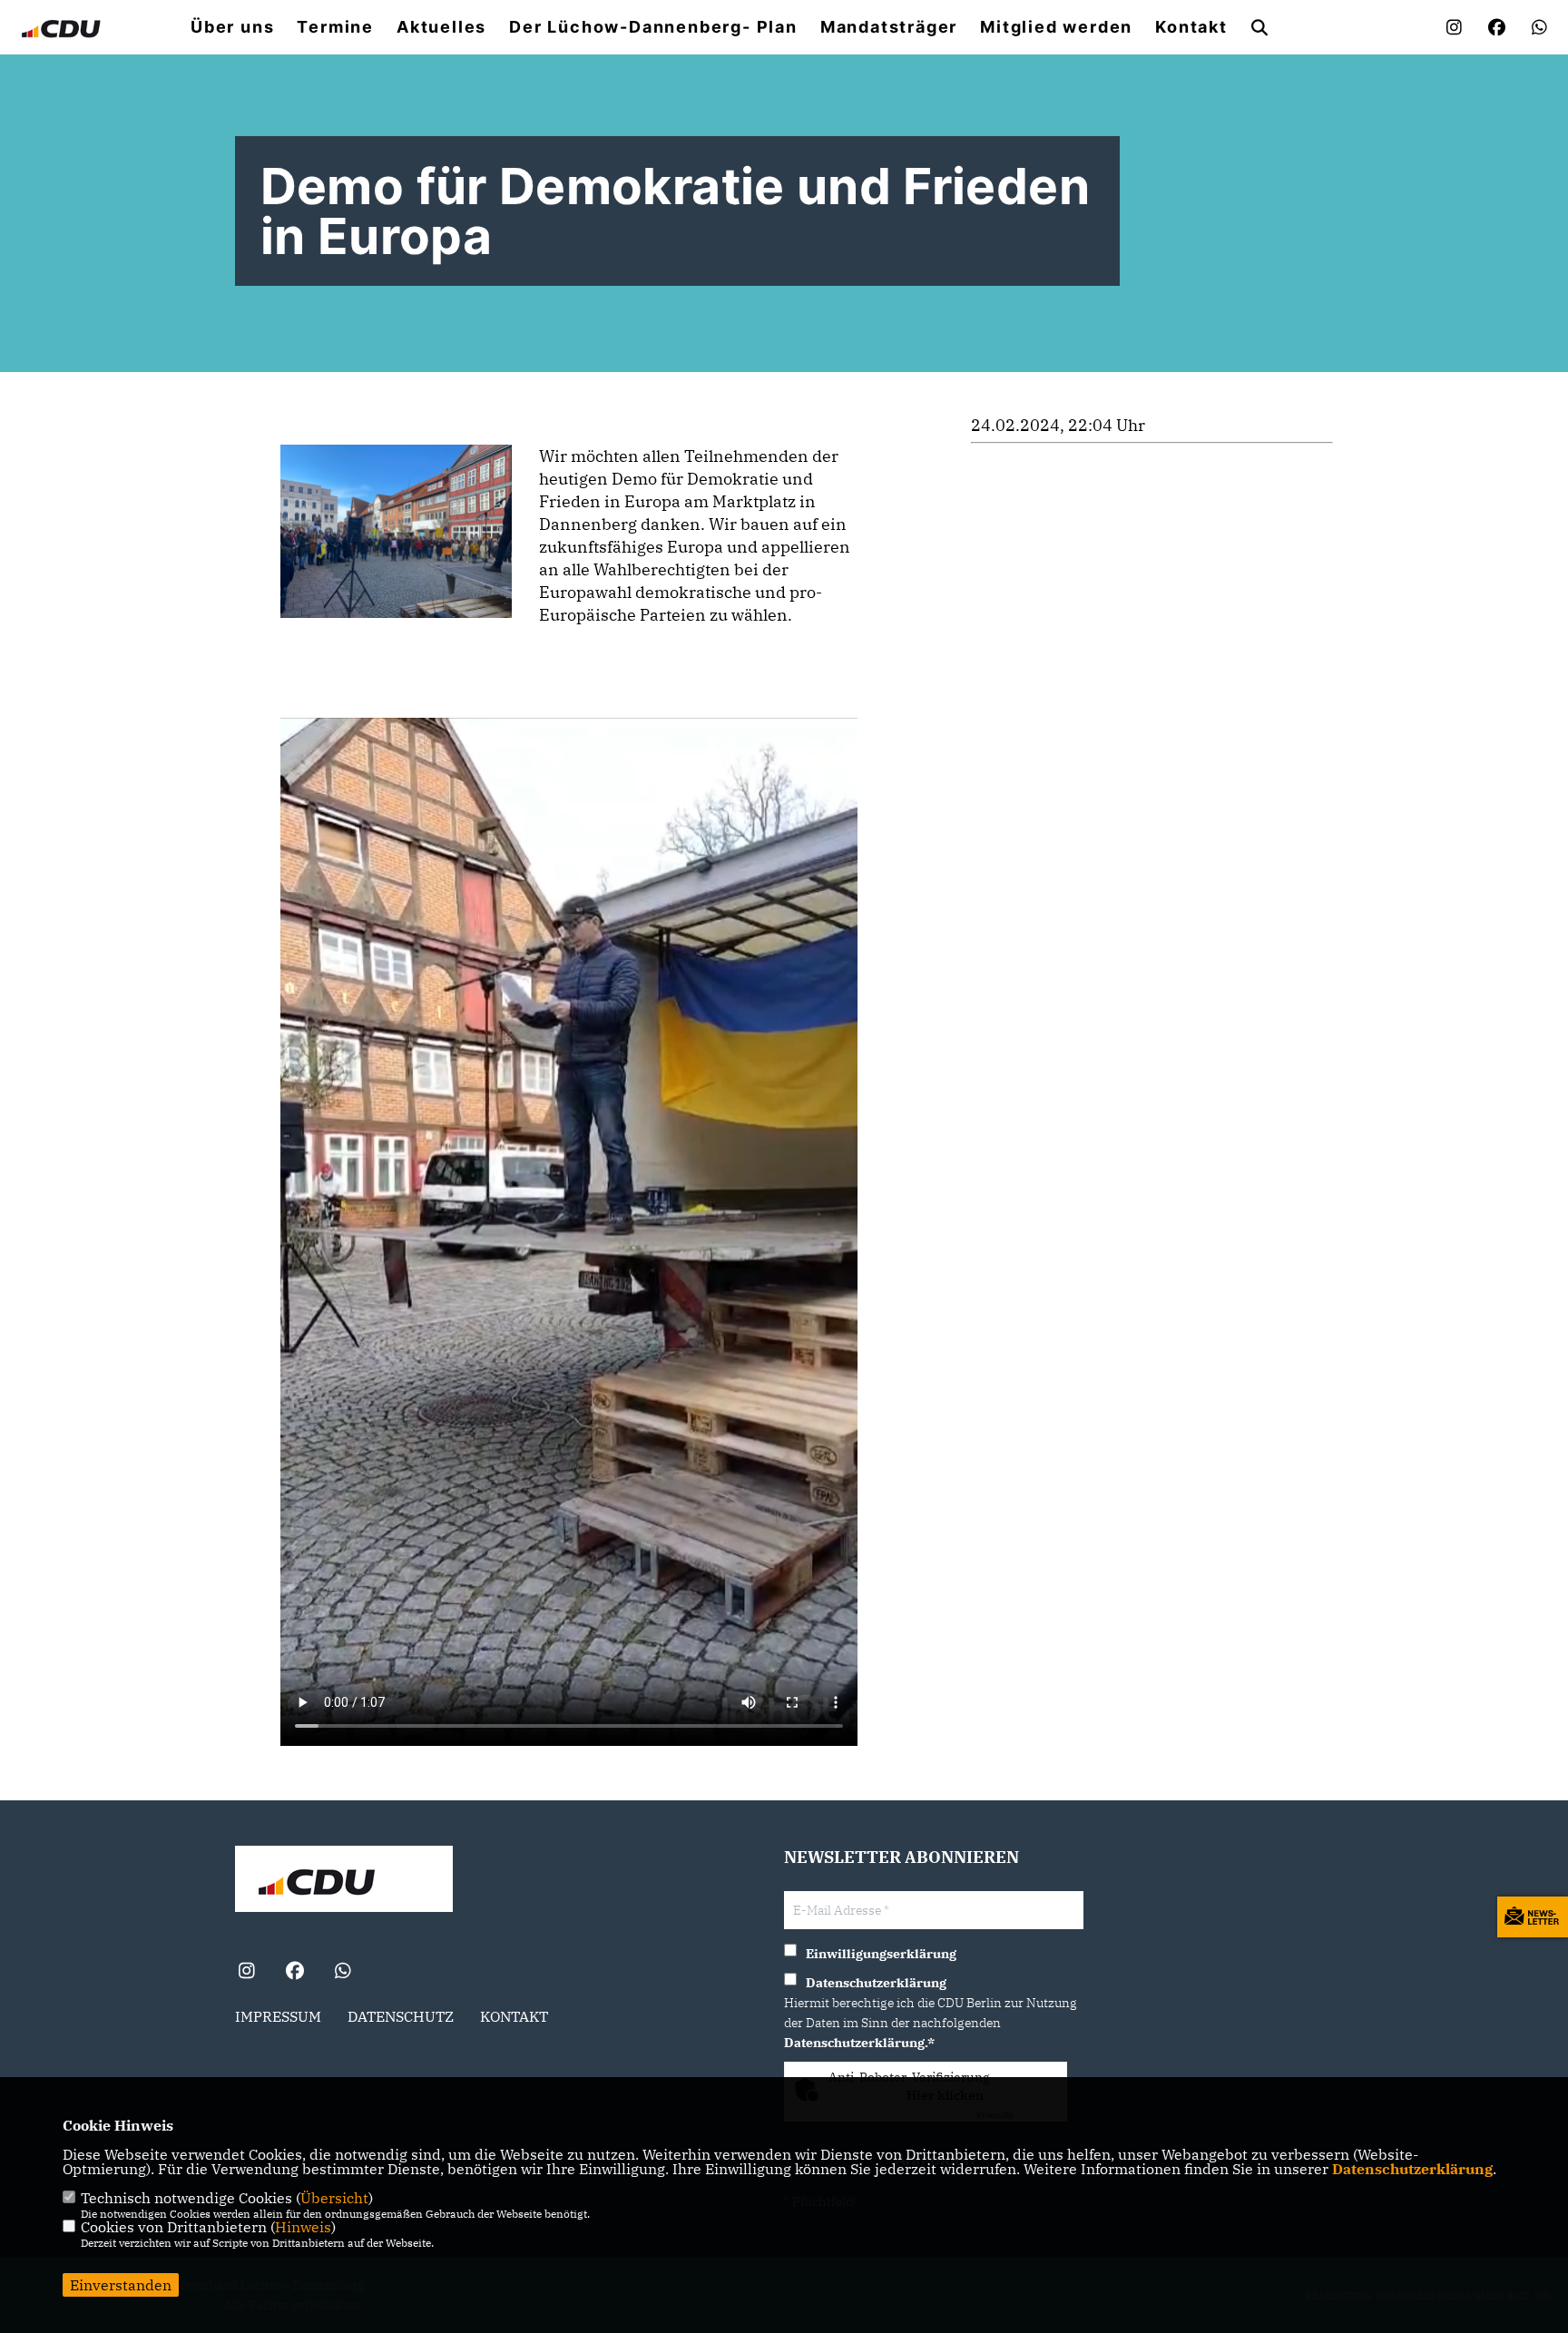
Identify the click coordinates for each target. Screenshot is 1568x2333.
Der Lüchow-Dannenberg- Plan (653, 27)
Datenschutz (401, 2016)
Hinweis (303, 2227)
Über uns (232, 27)
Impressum (278, 2016)
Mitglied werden (1056, 27)
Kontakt (1191, 27)
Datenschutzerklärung (1412, 2169)
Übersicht (334, 2198)
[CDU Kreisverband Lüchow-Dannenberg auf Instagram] (246, 1973)
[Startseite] (344, 1881)
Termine (335, 27)
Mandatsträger (889, 27)
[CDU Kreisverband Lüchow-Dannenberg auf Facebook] (294, 1973)
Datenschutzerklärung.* (859, 2043)
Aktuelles (441, 27)
